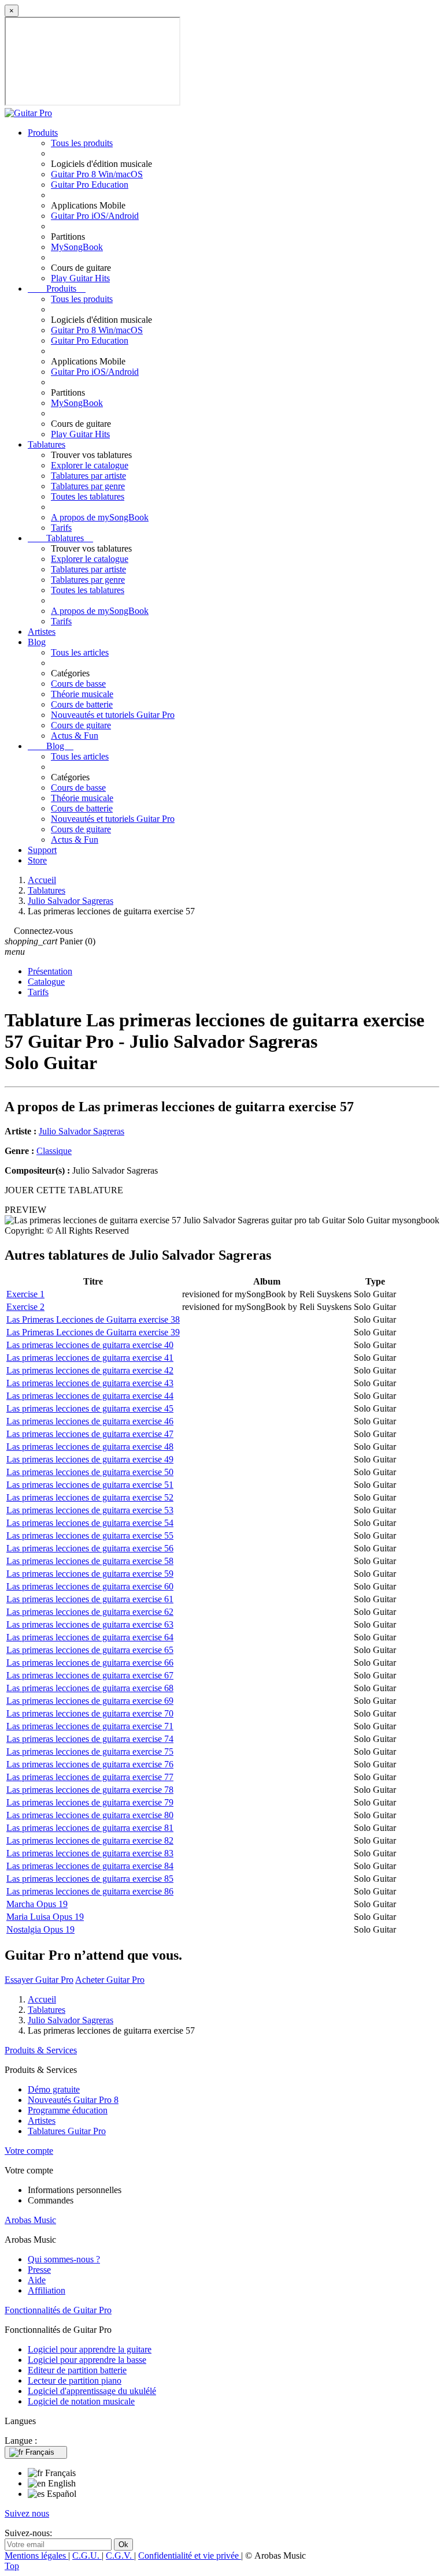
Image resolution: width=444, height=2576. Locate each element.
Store (37, 860)
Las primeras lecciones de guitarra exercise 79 (90, 1802)
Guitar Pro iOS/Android (95, 216)
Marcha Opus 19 (37, 1904)
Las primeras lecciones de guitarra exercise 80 (90, 1815)
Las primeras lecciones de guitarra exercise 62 (90, 1612)
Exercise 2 (25, 1307)
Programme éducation (68, 2110)
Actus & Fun (75, 736)
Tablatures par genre (88, 486)
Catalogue (46, 982)
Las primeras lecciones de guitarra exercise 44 (90, 1396)
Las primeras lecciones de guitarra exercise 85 (90, 1879)
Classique (54, 1151)
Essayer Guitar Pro (39, 1980)
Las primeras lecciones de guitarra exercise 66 (90, 1663)
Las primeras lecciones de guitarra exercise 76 (90, 1764)
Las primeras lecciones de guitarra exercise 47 (90, 1434)
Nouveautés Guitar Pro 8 (73, 2100)
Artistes (42, 632)
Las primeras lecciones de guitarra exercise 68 (90, 1688)
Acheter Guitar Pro (110, 1980)
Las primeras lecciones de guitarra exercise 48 (90, 1447)
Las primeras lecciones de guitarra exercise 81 (90, 1828)
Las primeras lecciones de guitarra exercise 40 (90, 1345)
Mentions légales (36, 2555)
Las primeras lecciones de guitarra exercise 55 (90, 1535)
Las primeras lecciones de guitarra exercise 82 (90, 1840)
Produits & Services (41, 2050)
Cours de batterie (82, 704)
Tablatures (47, 444)
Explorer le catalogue (90, 465)
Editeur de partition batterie (77, 2370)
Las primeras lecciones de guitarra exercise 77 (90, 1777)
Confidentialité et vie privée (190, 2555)
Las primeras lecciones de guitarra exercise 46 (90, 1421)
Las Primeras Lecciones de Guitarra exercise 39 (93, 1332)
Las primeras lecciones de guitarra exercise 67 (90, 1675)
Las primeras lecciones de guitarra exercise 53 (90, 1510)
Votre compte (29, 2151)
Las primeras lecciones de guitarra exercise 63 (90, 1624)
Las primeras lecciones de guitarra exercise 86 (90, 1891)
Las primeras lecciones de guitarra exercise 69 (90, 1701)
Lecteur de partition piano (75, 2380)
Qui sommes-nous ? (64, 2259)
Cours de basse (78, 684)
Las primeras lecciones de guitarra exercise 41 (90, 1358)
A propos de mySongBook (100, 517)
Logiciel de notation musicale (81, 2401)
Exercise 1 (25, 1294)
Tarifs (61, 528)
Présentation (50, 971)
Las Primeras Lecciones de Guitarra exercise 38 (93, 1319)
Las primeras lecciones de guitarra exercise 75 (90, 1752)
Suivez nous (27, 2513)
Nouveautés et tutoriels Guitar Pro (113, 715)
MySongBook (77, 247)
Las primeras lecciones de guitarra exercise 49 (90, 1459)
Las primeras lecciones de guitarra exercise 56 (90, 1548)
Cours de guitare (81, 725)
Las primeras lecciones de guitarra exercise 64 (90, 1637)
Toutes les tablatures (88, 496)
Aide (37, 2280)
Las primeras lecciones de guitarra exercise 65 (90, 1650)
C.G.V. (120, 2555)
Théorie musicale (82, 694)
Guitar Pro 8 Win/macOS (97, 174)
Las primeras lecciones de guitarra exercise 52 (90, 1497)
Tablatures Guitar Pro (67, 2131)
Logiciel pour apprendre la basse (87, 2360)
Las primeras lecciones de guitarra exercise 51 (90, 1485)
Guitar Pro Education (90, 185)
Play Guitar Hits (80, 278)
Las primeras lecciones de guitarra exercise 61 (90, 1599)
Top (12, 2566)
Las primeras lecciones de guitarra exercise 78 (90, 1790)
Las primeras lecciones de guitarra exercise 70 (90, 1713)
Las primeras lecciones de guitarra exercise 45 (90, 1408)
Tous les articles (80, 652)
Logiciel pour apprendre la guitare (90, 2349)
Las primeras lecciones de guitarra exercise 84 (90, 1866)
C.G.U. (87, 2555)
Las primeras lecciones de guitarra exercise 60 (90, 1586)
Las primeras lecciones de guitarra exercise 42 (90, 1370)
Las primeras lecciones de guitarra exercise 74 (90, 1739)
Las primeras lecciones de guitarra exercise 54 (90, 1523)
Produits (43, 133)
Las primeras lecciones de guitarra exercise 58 (90, 1561)
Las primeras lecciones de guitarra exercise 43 (90, 1383)
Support (42, 850)
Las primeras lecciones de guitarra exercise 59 (90, 1574)
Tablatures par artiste (88, 476)
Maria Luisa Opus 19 (45, 1917)
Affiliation (47, 2290)
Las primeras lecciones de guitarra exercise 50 (90, 1472)
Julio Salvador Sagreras (82, 1131)
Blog (37, 642)
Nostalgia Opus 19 (40, 1929)
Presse (39, 2270)
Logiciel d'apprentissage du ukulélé (92, 2391)
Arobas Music (30, 2220)
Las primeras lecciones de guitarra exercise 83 (90, 1853)
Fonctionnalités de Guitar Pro (58, 2310)
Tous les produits (82, 143)
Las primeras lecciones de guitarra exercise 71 (90, 1726)
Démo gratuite (54, 2089)
